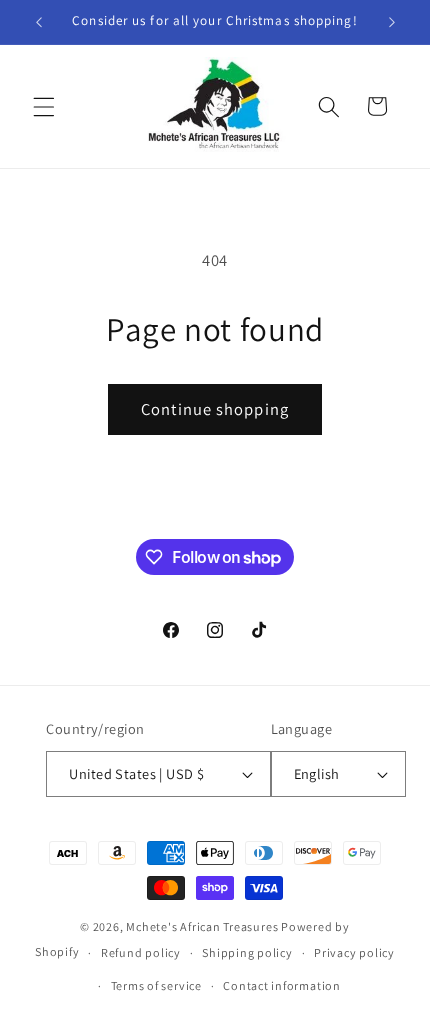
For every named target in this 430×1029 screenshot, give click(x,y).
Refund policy (141, 952)
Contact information (282, 985)
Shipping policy (247, 952)
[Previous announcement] (39, 22)
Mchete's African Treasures (202, 926)
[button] (44, 106)
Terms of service (156, 985)
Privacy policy (354, 952)
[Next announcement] (392, 22)
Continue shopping (215, 409)
